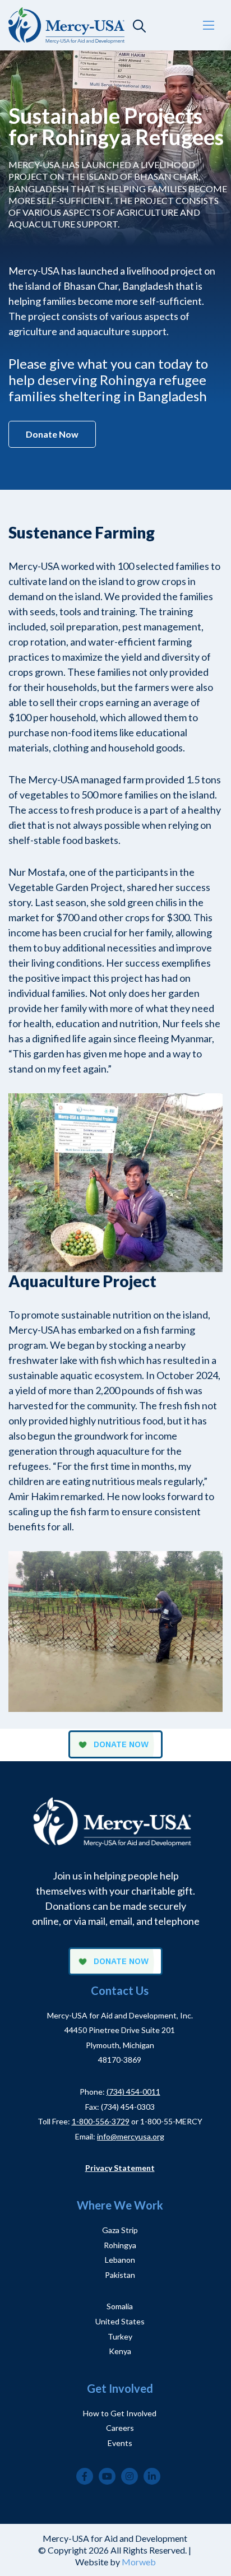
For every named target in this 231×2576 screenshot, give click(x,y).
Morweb (139, 2562)
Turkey (120, 2336)
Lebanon (120, 2260)
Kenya (120, 2351)
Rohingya (120, 2245)
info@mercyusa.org (131, 2136)
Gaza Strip (120, 2230)
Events (120, 2443)
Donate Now (52, 434)
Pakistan (120, 2275)
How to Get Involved (120, 2413)
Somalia (120, 2306)
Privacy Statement (120, 2168)
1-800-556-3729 (101, 2121)
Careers (120, 2428)
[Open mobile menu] (209, 25)
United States (120, 2321)
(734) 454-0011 (133, 2092)
